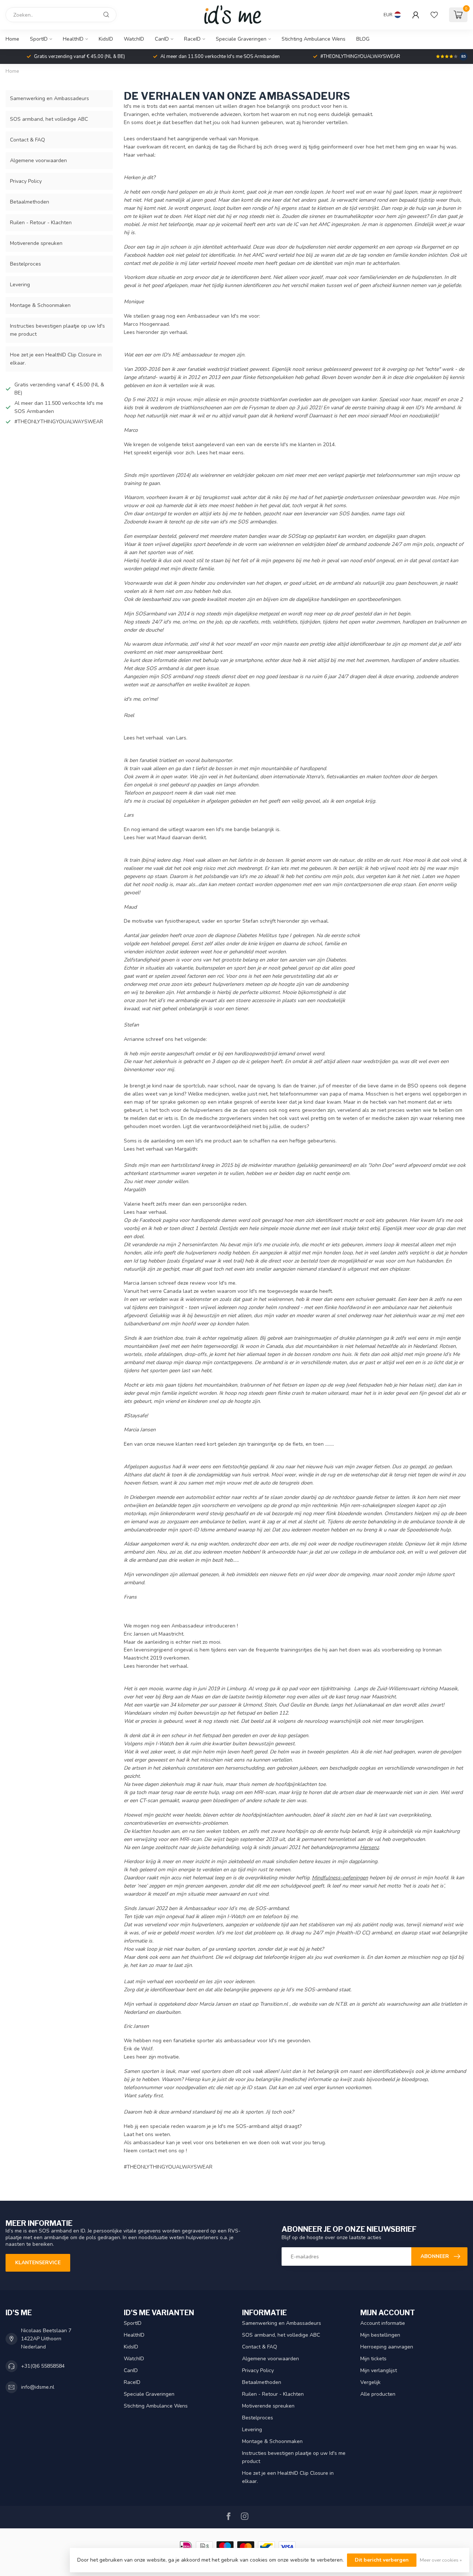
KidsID (106, 39)
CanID (162, 39)
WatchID (134, 39)
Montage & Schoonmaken (40, 305)
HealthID (73, 39)
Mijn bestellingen (380, 2335)
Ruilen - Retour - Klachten (41, 223)
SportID (39, 39)
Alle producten (378, 2394)
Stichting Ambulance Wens (314, 39)
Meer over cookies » (441, 2560)
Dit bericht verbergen (382, 2560)
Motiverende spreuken (36, 243)
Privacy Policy (26, 181)
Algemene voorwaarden (38, 160)
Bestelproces (25, 264)
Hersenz (369, 1847)
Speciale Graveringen (241, 39)
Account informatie (383, 2323)
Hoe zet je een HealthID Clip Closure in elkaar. (56, 359)
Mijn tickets (373, 2359)
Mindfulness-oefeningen (340, 1878)
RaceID (192, 39)
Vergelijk (370, 2382)
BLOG (363, 39)
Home (12, 39)
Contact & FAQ (28, 140)
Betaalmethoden (30, 202)
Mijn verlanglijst (379, 2370)
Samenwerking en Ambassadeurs (50, 98)
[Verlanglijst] (434, 15)
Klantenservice (38, 2263)
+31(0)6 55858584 (43, 2366)
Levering (20, 285)
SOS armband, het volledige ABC (49, 119)
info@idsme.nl (38, 2387)
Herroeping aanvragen (387, 2347)
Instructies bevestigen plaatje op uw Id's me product (57, 330)
